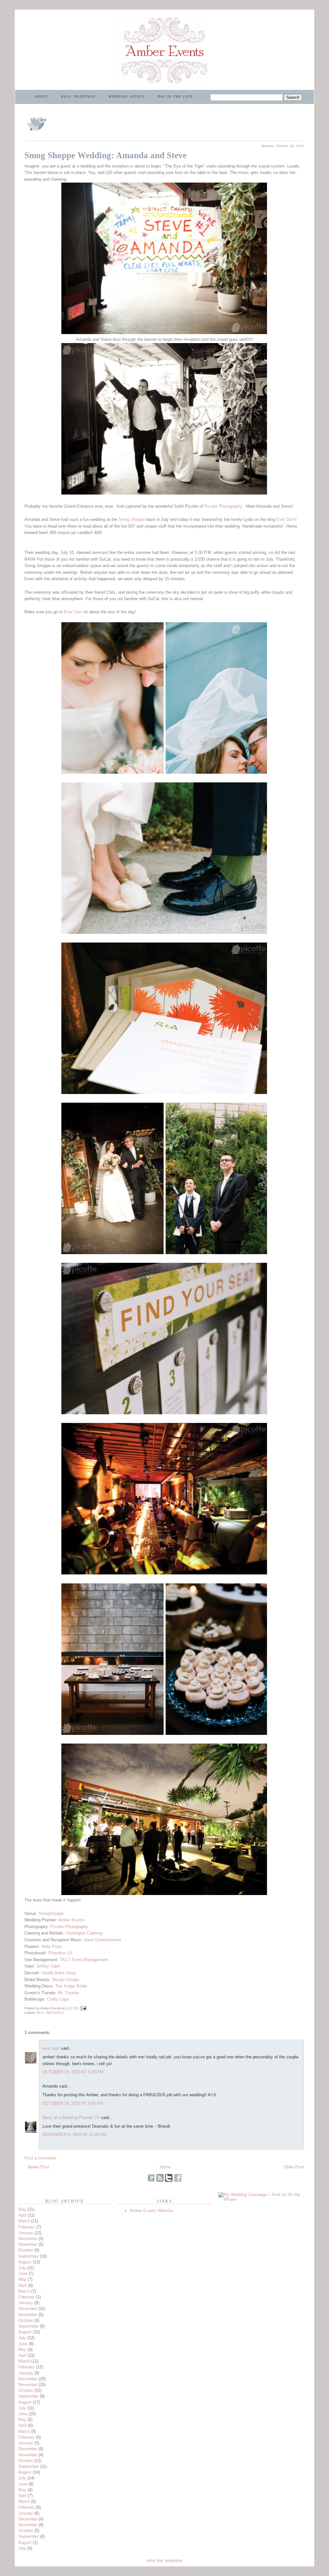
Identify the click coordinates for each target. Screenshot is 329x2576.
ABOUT (41, 96)
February (27, 2227)
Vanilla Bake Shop (58, 1973)
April (22, 2215)
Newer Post (38, 2167)
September (28, 2256)
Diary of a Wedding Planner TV (71, 2118)
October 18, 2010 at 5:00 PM (73, 2072)
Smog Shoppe (132, 519)
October (26, 2250)
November (28, 2244)
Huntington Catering (84, 1933)
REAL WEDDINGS (79, 96)
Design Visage (66, 1980)
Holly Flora (51, 1947)
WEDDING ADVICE (127, 96)
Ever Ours (286, 519)
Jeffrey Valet (48, 1966)
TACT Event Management (84, 1960)
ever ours (51, 2048)
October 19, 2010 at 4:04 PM (73, 2103)
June (23, 2274)
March (24, 2221)
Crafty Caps (58, 1999)
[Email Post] (83, 2008)
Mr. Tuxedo (68, 1993)
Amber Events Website (151, 2211)
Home (165, 2167)
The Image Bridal (71, 1986)
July (22, 2268)
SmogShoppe (51, 1913)
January (26, 2233)
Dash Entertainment (103, 1940)
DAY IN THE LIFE (175, 96)
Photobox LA (60, 1953)
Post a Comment (40, 2158)
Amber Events (71, 1920)
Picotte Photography (223, 506)
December (28, 2239)
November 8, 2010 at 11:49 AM (74, 2135)
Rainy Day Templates (164, 2560)
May (22, 2209)
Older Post (294, 2167)
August (25, 2262)
